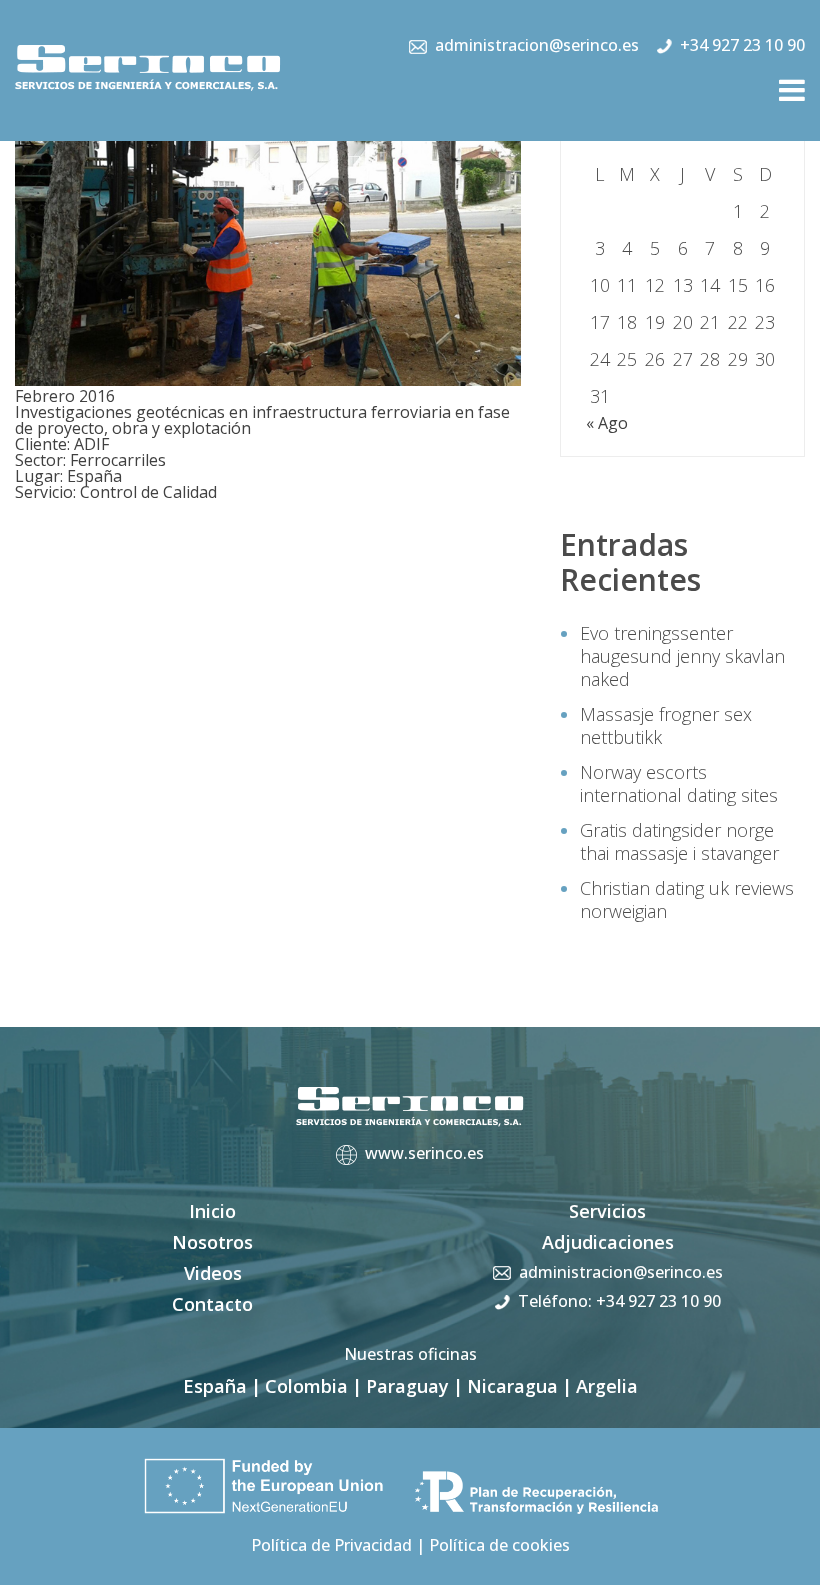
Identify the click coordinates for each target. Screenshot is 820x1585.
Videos (213, 1273)
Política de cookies (499, 1545)
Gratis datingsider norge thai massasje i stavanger (679, 841)
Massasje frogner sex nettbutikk (666, 725)
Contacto (212, 1304)
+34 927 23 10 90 (742, 45)
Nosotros (212, 1242)
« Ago (607, 423)
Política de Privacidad (331, 1545)
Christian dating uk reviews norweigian (687, 899)
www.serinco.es (424, 1153)
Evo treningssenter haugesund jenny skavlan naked (682, 656)
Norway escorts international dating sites (679, 783)
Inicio (212, 1211)
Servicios (607, 1211)
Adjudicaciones (608, 1242)
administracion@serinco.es (537, 45)
